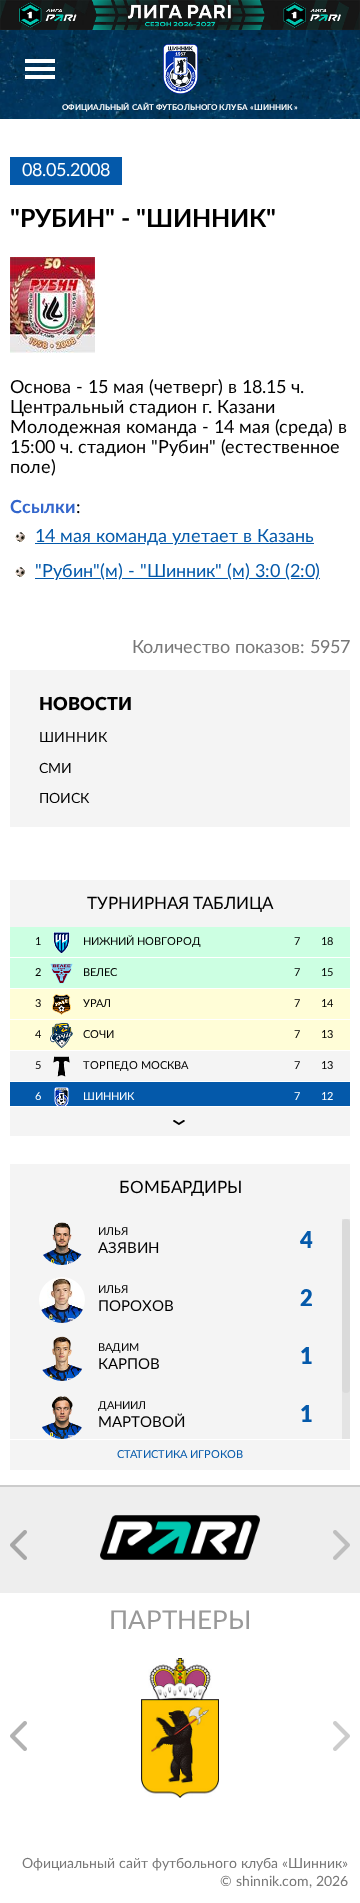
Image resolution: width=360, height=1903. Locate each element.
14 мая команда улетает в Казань (174, 537)
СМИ (55, 769)
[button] (18, 1545)
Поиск (64, 799)
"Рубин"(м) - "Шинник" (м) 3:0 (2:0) (177, 572)
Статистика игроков (180, 1454)
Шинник (73, 738)
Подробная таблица (180, 1121)
